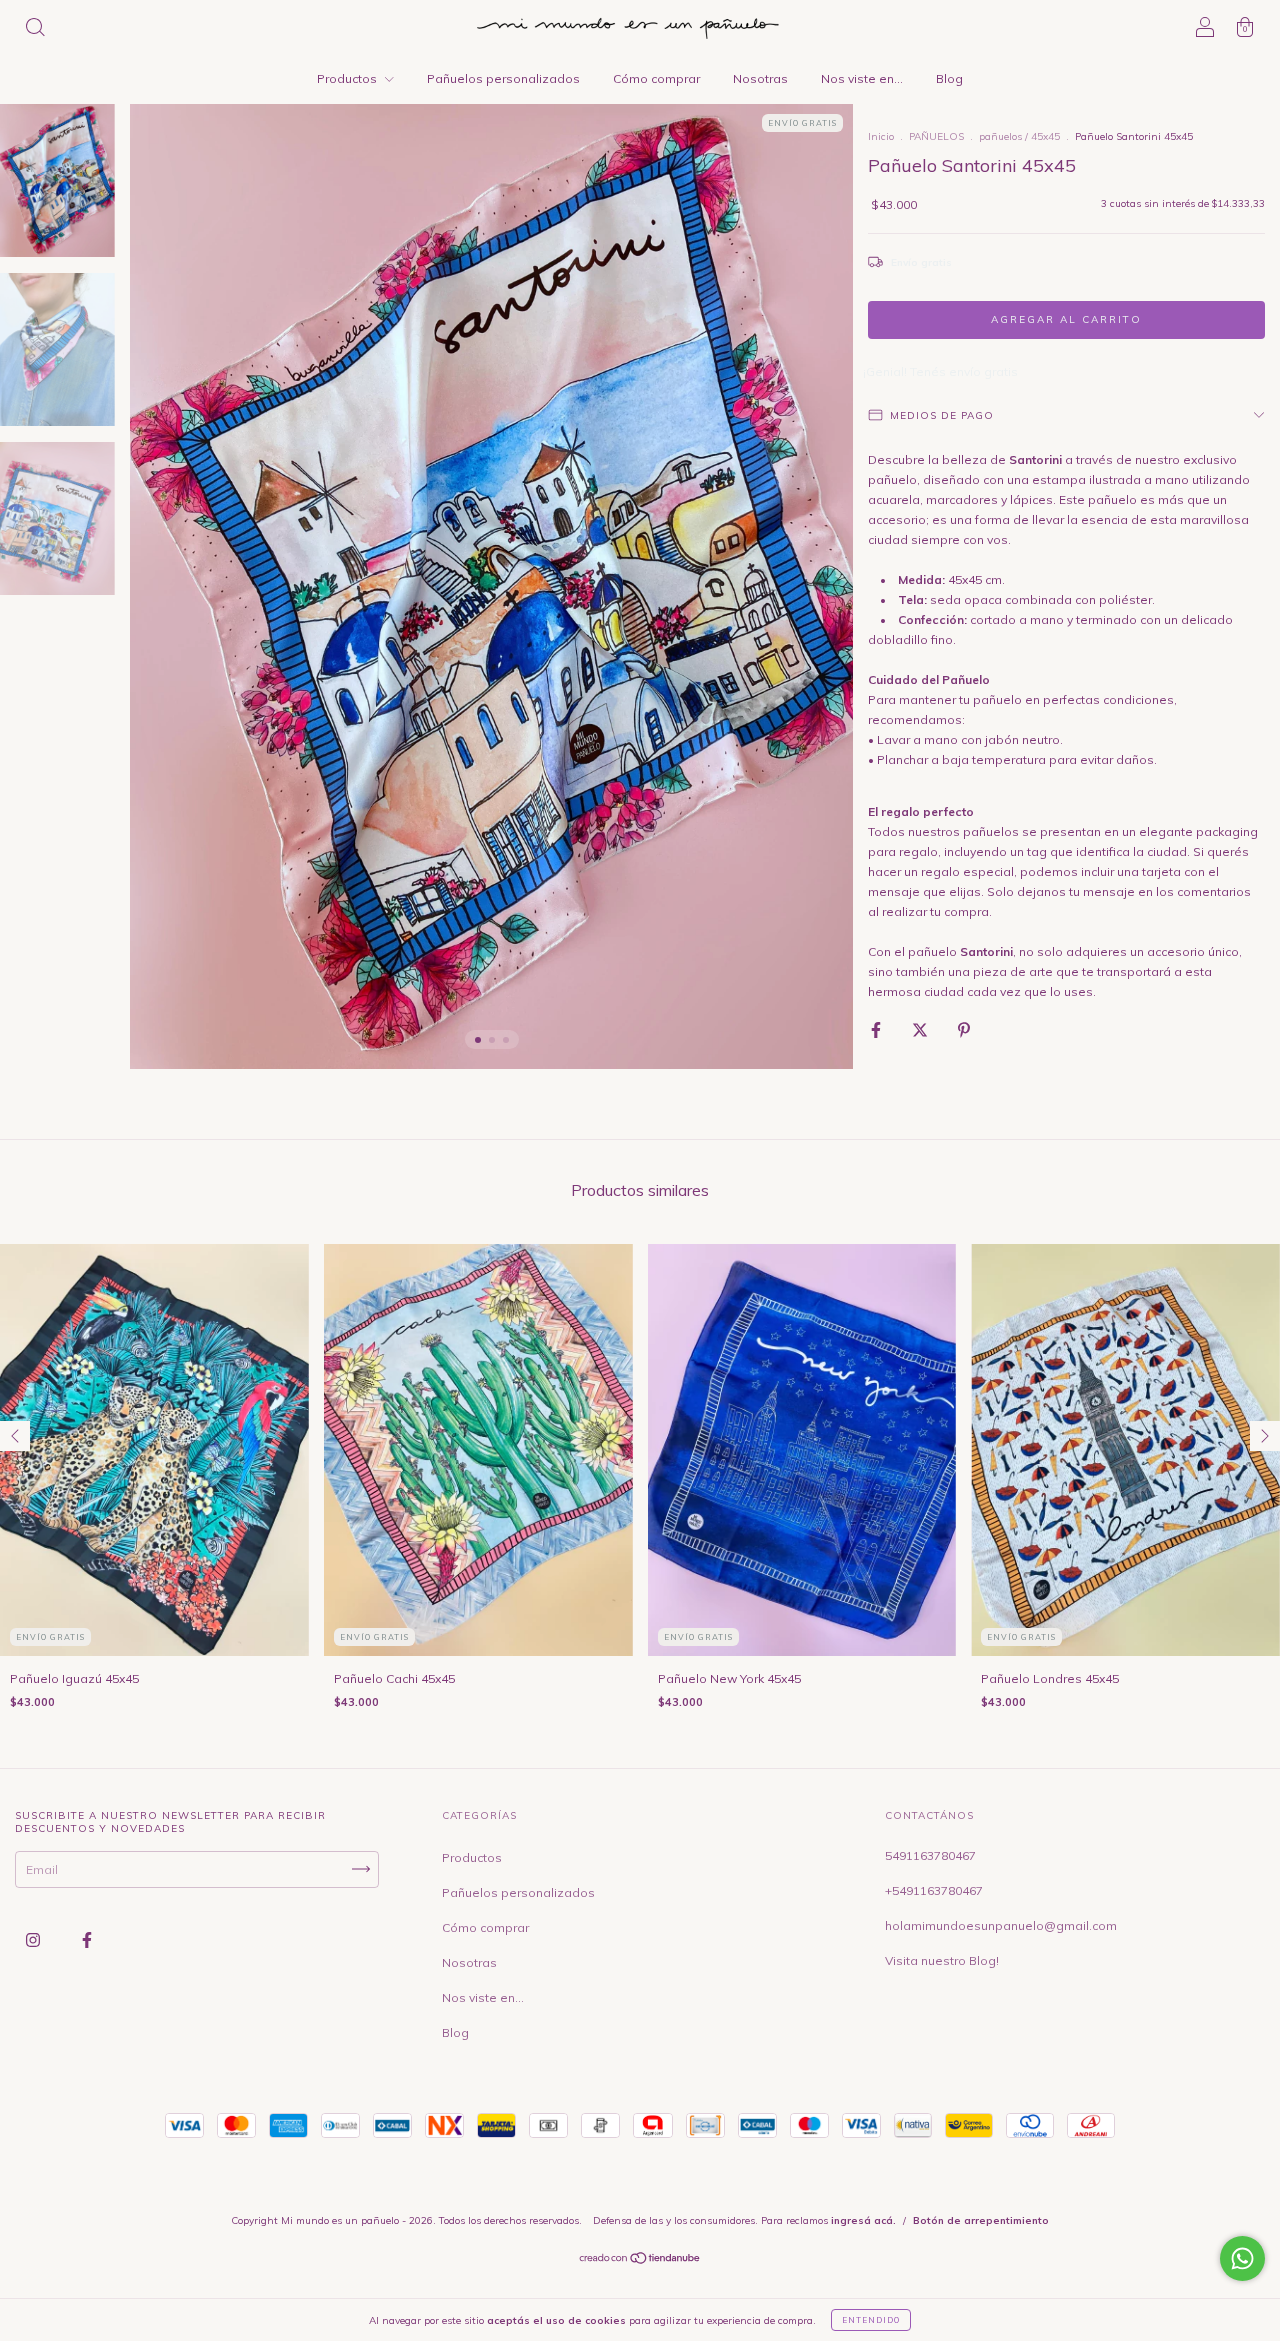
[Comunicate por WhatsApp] (1242, 2258)
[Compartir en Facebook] (877, 1029)
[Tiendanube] (640, 2260)
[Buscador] (35, 29)
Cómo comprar (656, 78)
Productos (348, 78)
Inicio (881, 136)
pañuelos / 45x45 (1019, 136)
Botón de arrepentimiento (981, 2220)
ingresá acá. (863, 2220)
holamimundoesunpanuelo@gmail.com (1001, 1925)
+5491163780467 (934, 1890)
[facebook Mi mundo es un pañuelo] (87, 1939)
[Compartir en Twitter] (921, 1029)
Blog (949, 78)
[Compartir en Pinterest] (964, 1029)
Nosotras (760, 78)
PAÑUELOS (936, 136)
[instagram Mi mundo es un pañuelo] (34, 1939)
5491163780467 (930, 1855)
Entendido (871, 2320)
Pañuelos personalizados (503, 78)
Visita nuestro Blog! (942, 1960)
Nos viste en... (862, 78)
